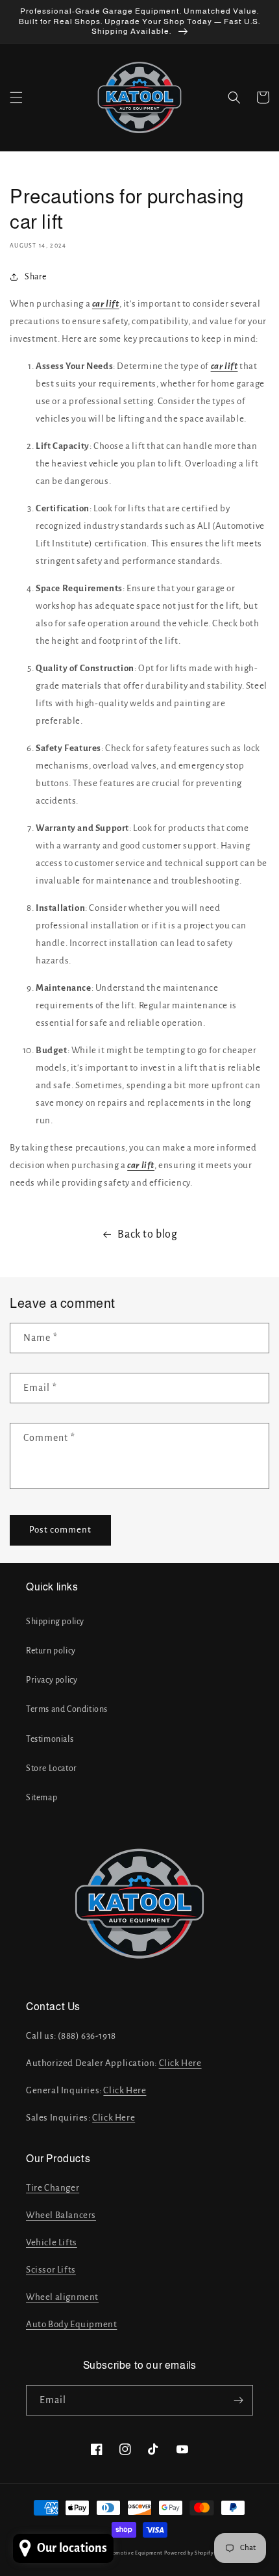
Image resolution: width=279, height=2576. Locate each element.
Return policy (51, 1651)
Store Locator (52, 1768)
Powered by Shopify (189, 2553)
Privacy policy (52, 1680)
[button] (16, 97)
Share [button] (36, 277)
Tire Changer (53, 2188)
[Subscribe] (238, 2400)
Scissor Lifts (51, 2270)
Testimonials (50, 1739)
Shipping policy (55, 1622)
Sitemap (42, 1798)
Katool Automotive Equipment (124, 2553)
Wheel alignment (62, 2297)
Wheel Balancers (61, 2215)
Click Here (180, 2063)
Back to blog (147, 1234)
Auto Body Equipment (71, 2324)
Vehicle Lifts (52, 2242)
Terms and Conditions (67, 1709)
